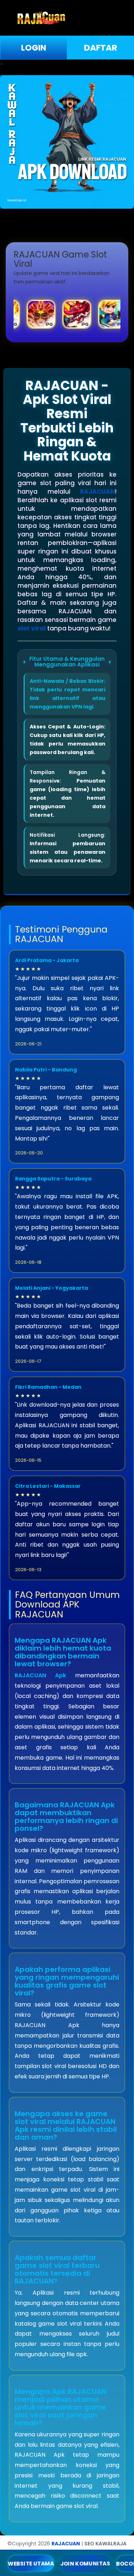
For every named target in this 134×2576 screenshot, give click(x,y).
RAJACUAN (98, 492)
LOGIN (34, 48)
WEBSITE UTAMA (31, 2563)
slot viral (32, 628)
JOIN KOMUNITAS (85, 2563)
